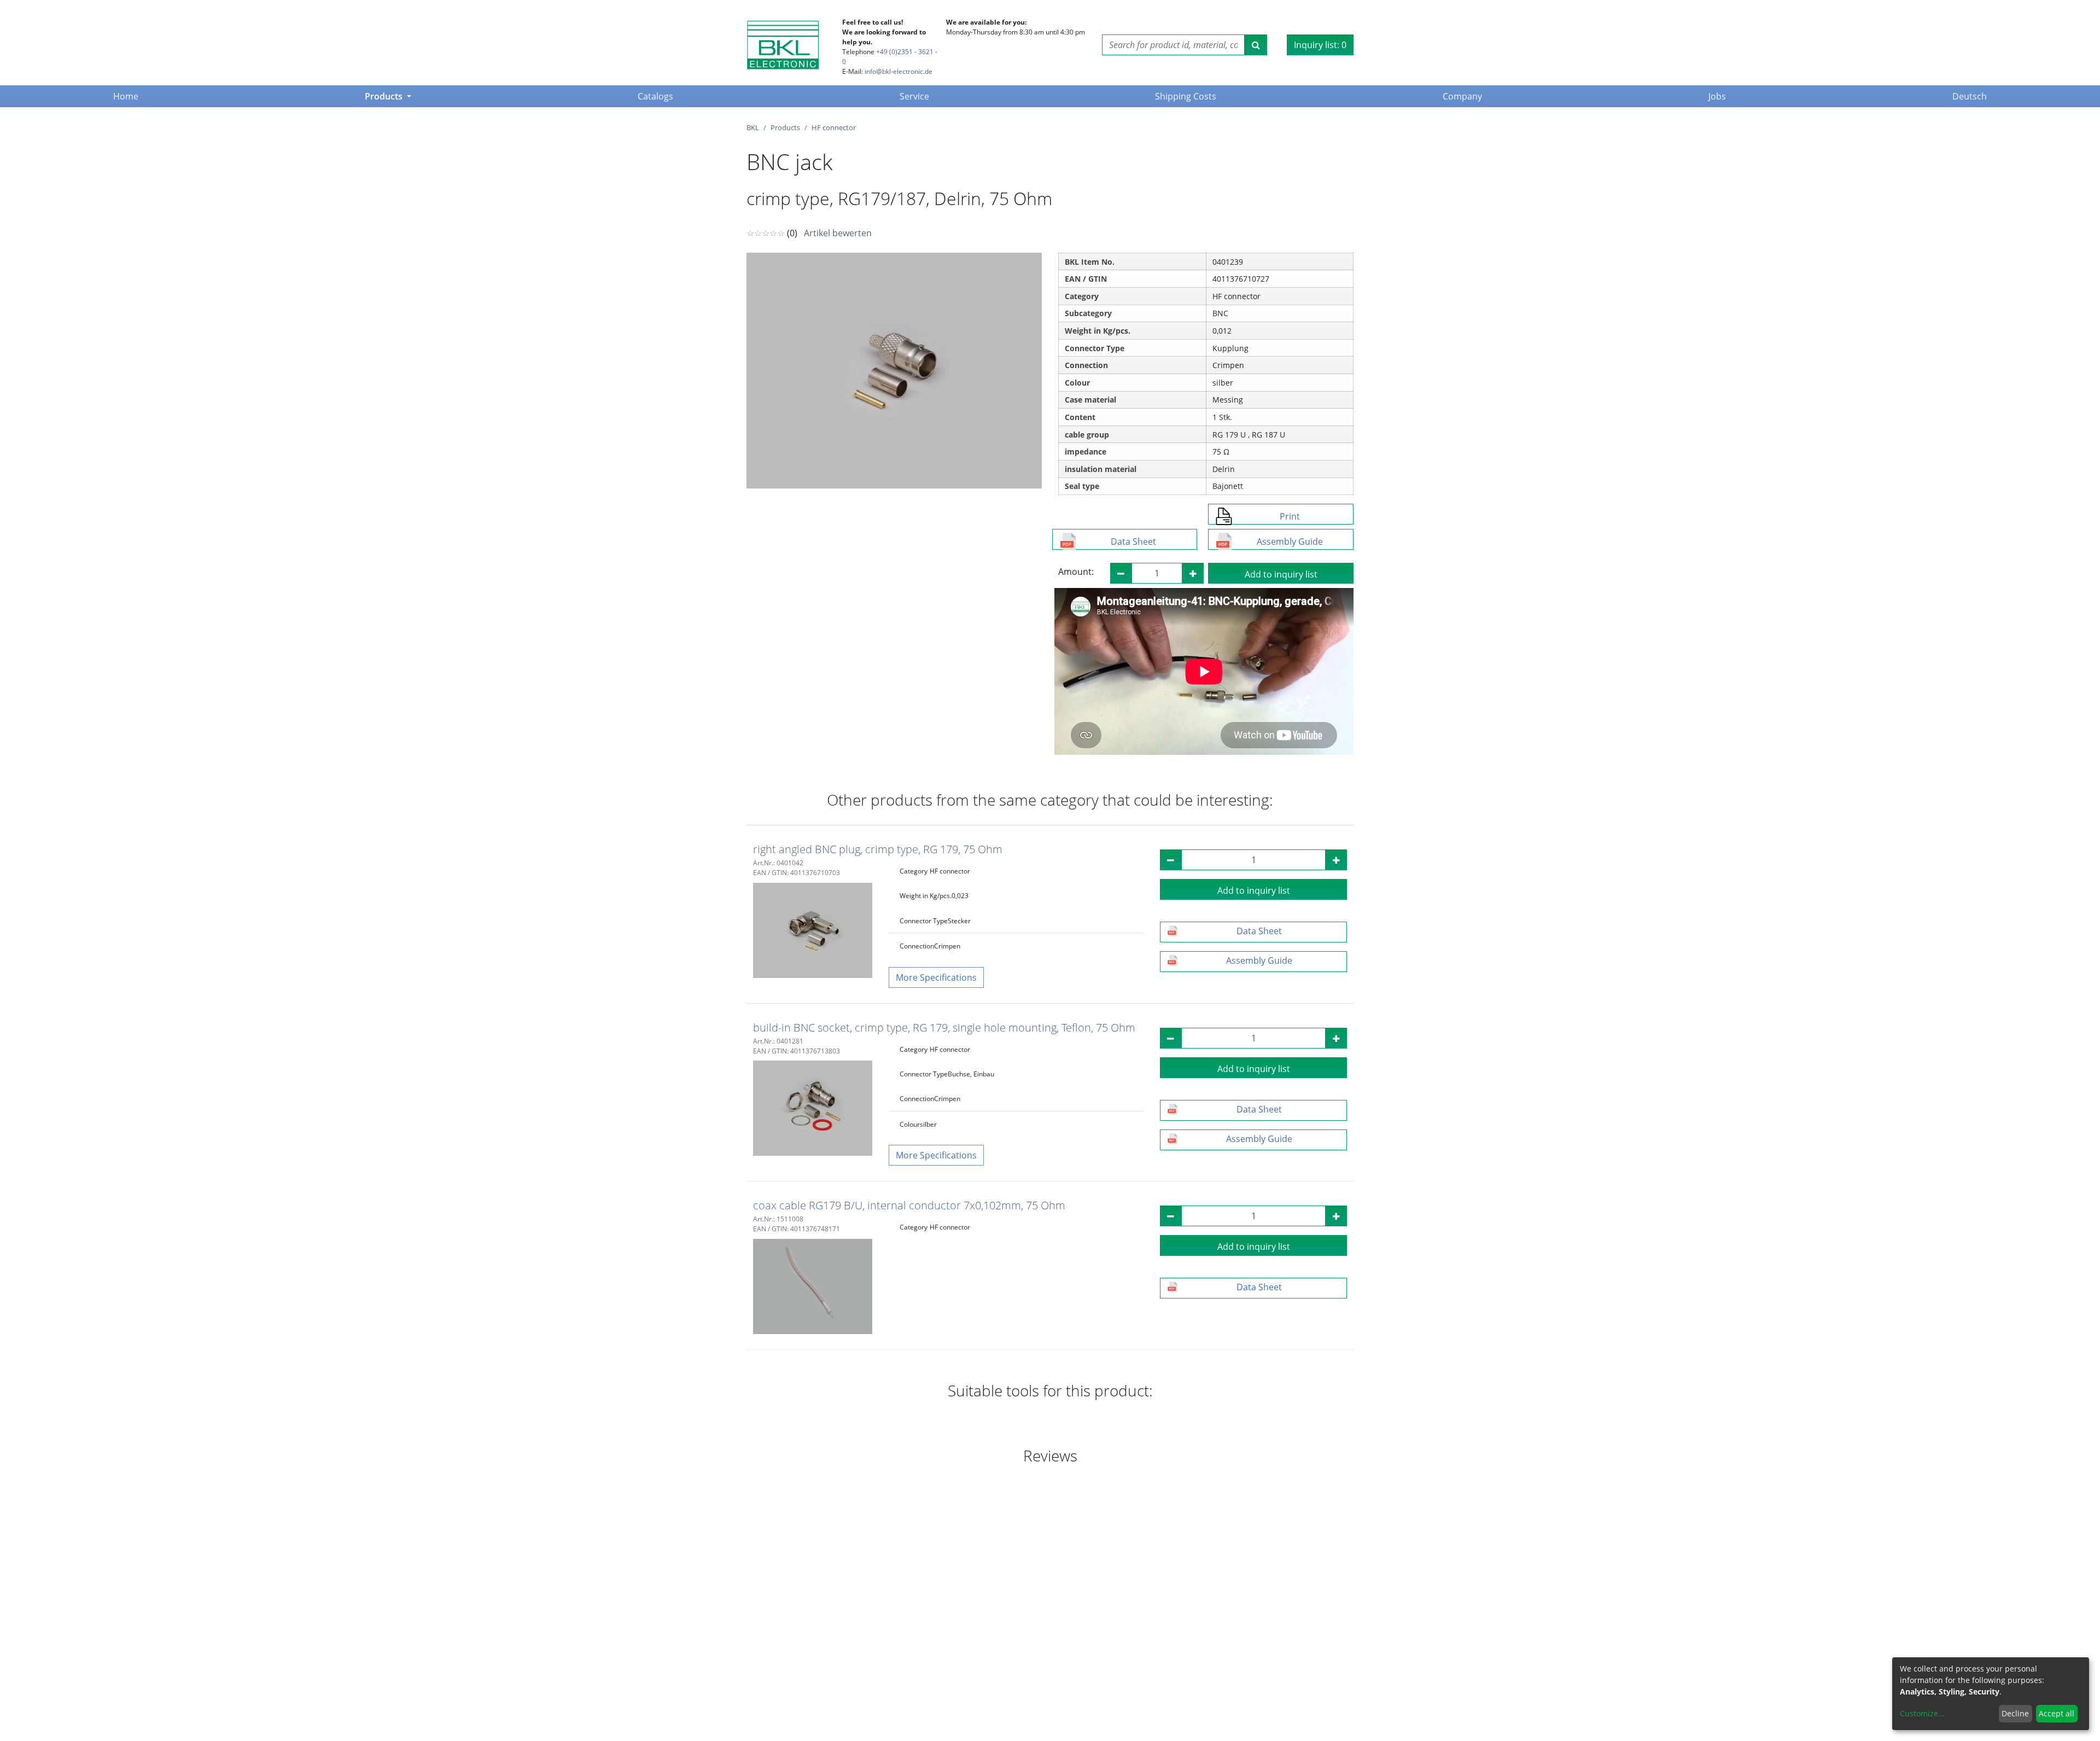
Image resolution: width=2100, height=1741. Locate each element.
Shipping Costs (1186, 96)
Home (128, 96)
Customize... (1922, 1713)
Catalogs (655, 96)
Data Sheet (1133, 541)
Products (385, 96)
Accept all (2057, 1713)
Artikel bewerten (838, 233)
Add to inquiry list (1281, 574)
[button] (936, 977)
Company (1462, 96)
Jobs (1717, 96)
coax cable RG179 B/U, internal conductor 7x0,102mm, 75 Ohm (909, 1205)
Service (914, 96)
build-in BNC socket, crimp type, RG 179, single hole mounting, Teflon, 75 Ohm (944, 1027)
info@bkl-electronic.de (899, 71)
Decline (2015, 1713)
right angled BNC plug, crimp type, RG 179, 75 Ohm (878, 849)
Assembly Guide (1290, 541)
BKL (753, 127)
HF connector (834, 127)
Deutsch (1970, 96)
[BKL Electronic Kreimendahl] (783, 45)
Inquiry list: (1320, 45)
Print (1290, 516)
